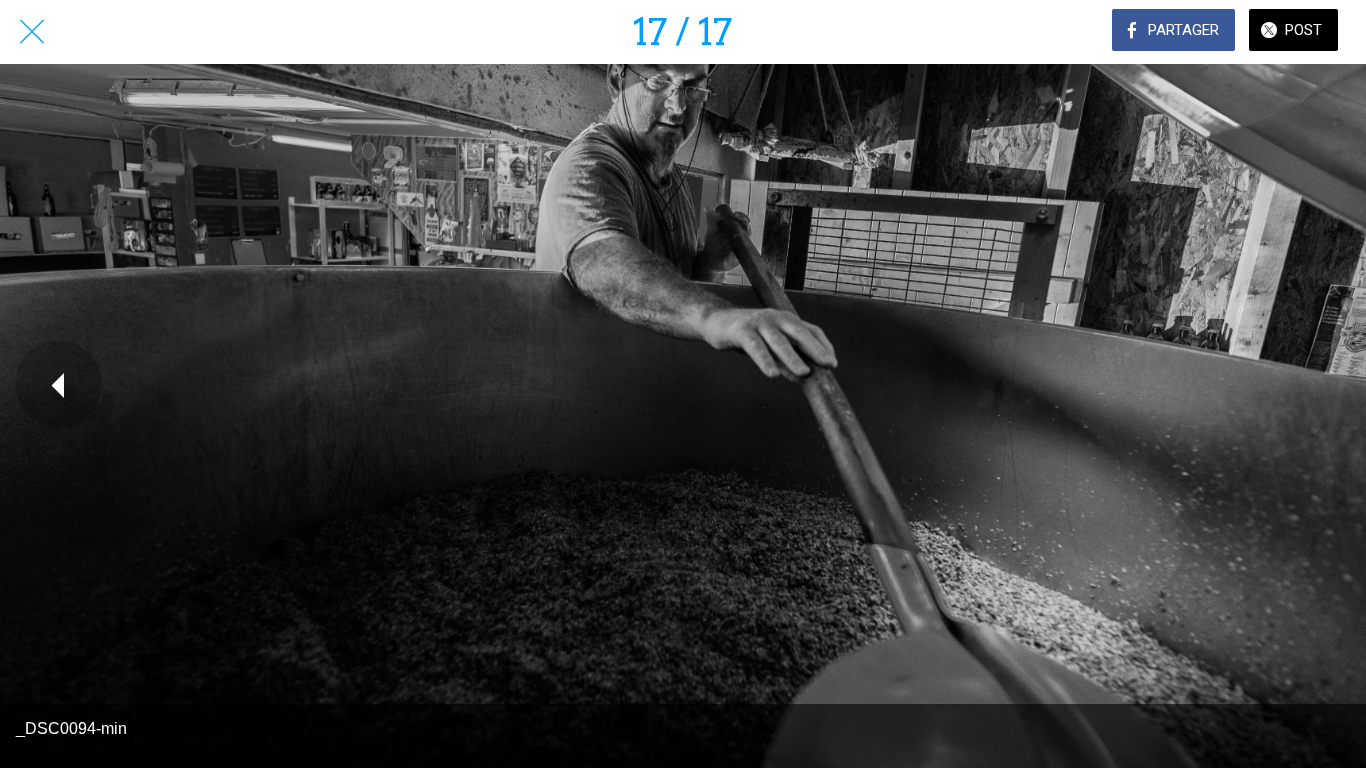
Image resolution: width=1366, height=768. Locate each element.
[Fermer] (32, 32)
